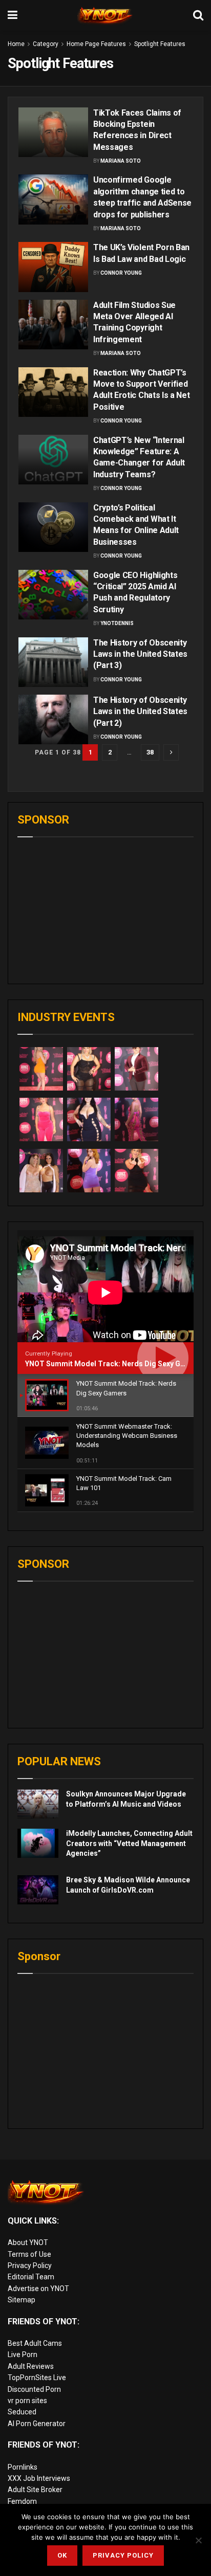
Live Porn (23, 2355)
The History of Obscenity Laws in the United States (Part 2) (140, 712)
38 (150, 752)
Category (46, 44)
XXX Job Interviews (39, 2478)
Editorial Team (31, 2277)
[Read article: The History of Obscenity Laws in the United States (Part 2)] (53, 719)
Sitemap (22, 2300)
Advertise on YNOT (38, 2289)
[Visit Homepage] (105, 15)
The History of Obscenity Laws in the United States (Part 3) (140, 654)
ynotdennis (117, 623)
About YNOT (28, 2242)
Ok (62, 2555)
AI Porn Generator (37, 2424)
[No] (198, 2540)
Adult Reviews (31, 2366)
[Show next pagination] (171, 752)
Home (16, 44)
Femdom (22, 2501)
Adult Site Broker (35, 2490)
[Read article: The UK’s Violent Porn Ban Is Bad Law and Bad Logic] (53, 267)
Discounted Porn (34, 2389)
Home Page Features (96, 44)
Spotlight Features (160, 44)
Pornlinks (23, 2467)
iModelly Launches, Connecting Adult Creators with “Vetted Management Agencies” (129, 1843)
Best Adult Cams (35, 2343)
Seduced (22, 2412)
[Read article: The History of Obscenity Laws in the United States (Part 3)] (53, 662)
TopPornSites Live (37, 2378)
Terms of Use (29, 2254)
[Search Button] (198, 15)
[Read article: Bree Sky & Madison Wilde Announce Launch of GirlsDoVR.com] (38, 1890)
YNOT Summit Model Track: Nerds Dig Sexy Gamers (114, 1364)
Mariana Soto (121, 161)
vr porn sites (27, 2401)
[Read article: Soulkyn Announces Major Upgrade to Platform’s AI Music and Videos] (38, 1804)
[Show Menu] (13, 15)
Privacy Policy (30, 2266)
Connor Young (121, 273)
